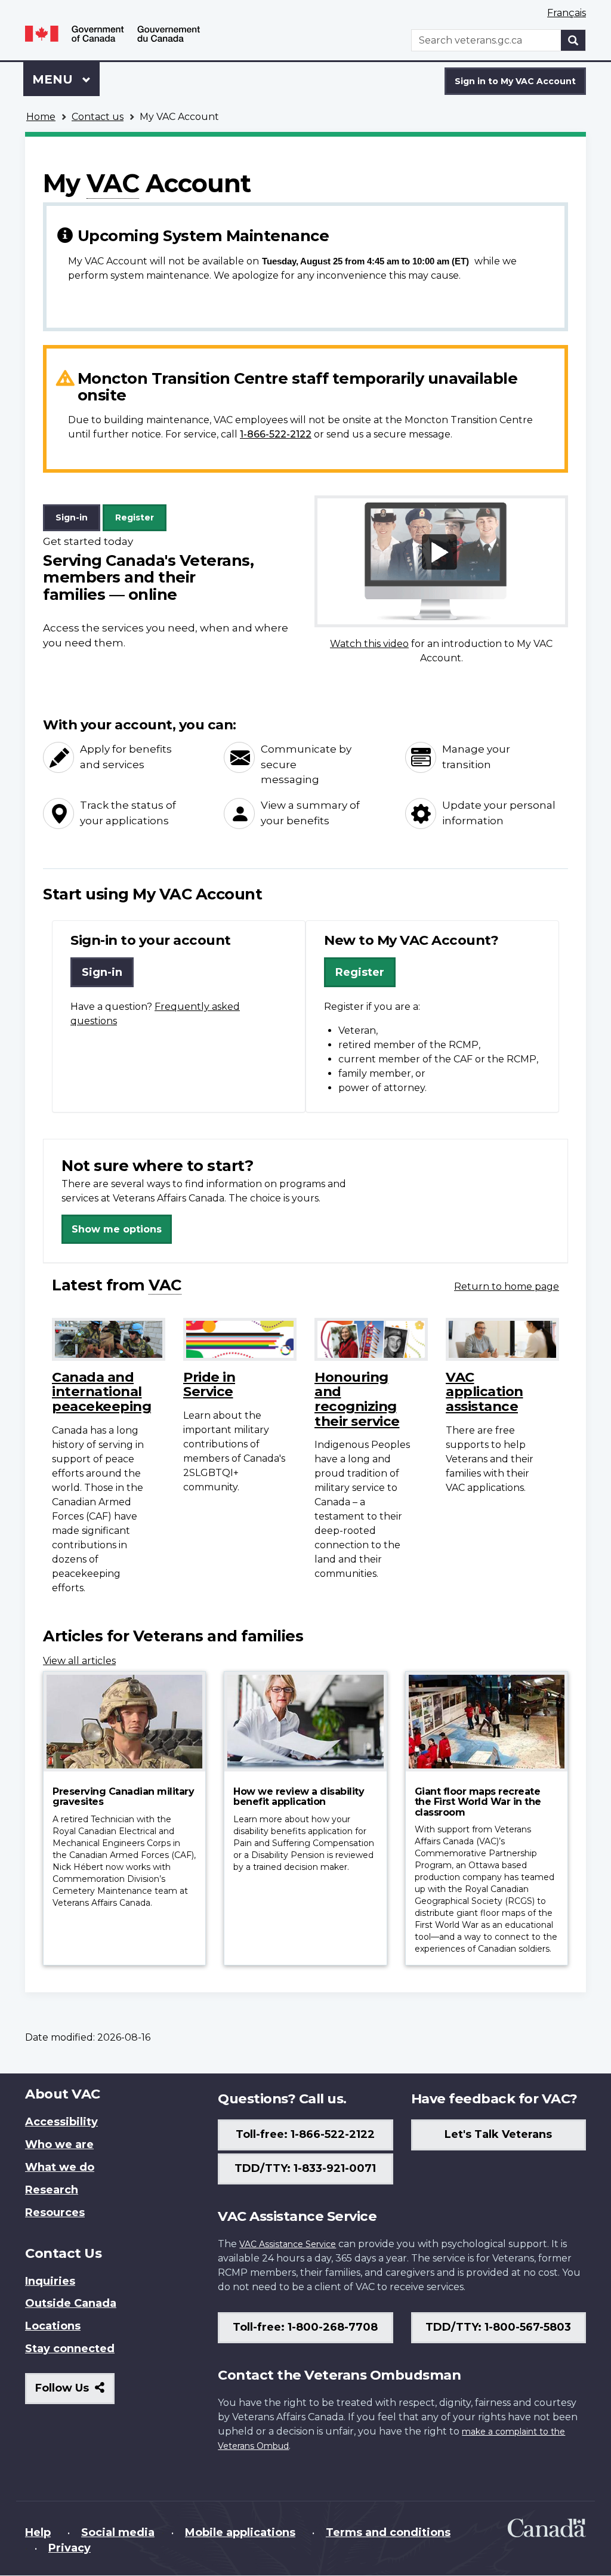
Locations (53, 2326)
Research (52, 2190)
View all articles (79, 1661)
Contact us (98, 117)
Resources (55, 2213)
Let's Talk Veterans (498, 2134)
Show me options (117, 1229)
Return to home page (507, 1287)
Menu (54, 79)
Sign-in (72, 517)
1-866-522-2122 (276, 434)
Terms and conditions (388, 2532)
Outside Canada (71, 2303)
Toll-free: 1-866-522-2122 (305, 2134)
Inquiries (50, 2281)
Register (135, 517)
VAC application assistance (485, 1392)
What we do (60, 2167)
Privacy (70, 2548)
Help (38, 2532)
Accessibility (61, 2122)
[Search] (573, 40)
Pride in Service (209, 1384)
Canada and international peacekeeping (101, 1392)
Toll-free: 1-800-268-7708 (305, 2327)
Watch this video (369, 644)
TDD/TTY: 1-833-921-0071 (305, 2168)
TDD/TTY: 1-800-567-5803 (498, 2327)
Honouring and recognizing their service (357, 1399)
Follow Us (75, 2392)
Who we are (59, 2144)
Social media (118, 2532)
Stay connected (70, 2349)
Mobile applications (240, 2532)
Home (41, 117)
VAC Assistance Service (288, 2244)
